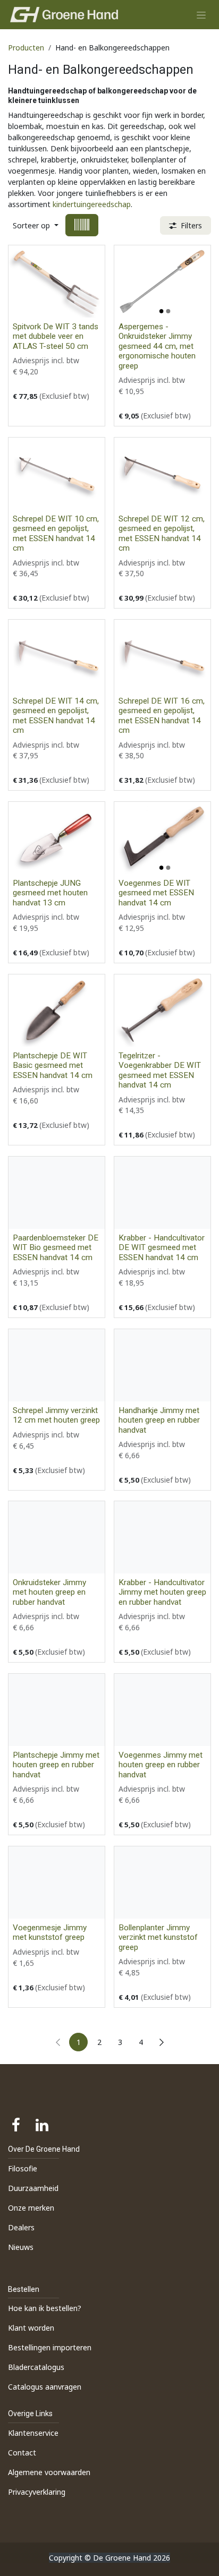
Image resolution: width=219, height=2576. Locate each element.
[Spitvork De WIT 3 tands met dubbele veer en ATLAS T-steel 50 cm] (57, 281)
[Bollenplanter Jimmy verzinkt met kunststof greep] (162, 1882)
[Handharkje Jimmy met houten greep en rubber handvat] (162, 1365)
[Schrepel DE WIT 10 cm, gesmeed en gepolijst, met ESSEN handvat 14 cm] (57, 474)
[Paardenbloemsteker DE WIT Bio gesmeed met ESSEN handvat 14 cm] (57, 1193)
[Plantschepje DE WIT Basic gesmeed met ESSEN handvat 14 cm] (57, 1011)
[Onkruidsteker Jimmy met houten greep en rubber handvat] (57, 1537)
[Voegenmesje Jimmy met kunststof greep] (57, 1882)
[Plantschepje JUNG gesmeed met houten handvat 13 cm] (57, 838)
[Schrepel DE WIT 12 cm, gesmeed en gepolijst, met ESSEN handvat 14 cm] (162, 474)
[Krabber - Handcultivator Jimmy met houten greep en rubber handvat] (162, 1537)
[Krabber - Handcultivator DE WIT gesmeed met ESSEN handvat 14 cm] (162, 1193)
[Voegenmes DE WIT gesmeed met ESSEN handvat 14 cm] (162, 838)
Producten (26, 48)
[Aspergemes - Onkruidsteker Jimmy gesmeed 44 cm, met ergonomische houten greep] (162, 281)
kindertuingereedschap (92, 204)
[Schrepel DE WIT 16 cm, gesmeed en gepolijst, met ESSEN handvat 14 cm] (162, 656)
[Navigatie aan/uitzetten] (201, 15)
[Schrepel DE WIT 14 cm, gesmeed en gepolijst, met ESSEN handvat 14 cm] (57, 656)
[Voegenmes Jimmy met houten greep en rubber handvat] (162, 1710)
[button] (36, 225)
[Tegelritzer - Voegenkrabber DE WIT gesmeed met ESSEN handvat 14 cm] (162, 1011)
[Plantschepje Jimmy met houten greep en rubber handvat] (57, 1710)
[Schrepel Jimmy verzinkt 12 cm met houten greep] (57, 1365)
